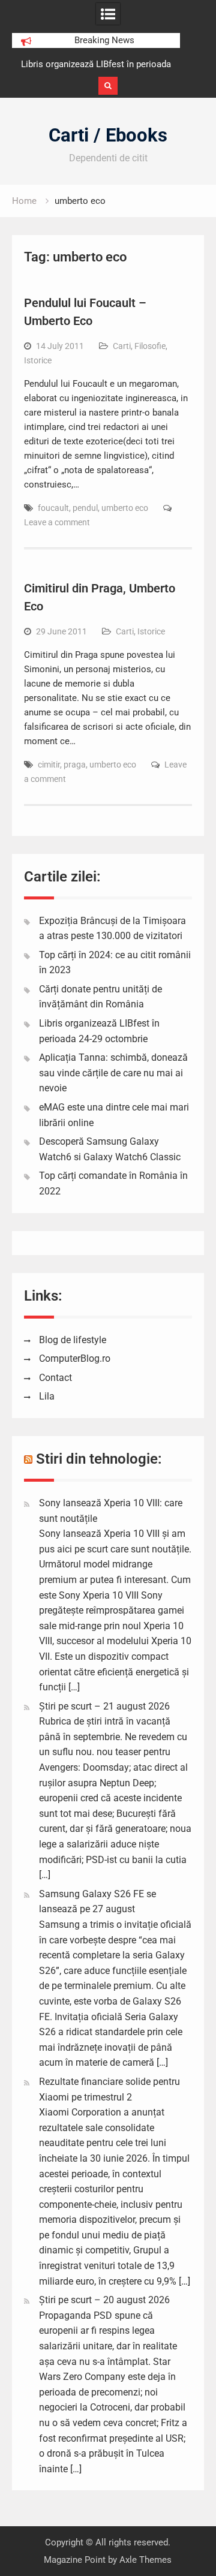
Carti (122, 346)
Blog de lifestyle (73, 1340)
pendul (85, 508)
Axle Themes (145, 2560)
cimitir (49, 765)
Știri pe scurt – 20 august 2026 (104, 2300)
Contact (55, 1378)
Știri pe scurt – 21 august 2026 (104, 1706)
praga (75, 765)
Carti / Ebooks (108, 135)
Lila (47, 1396)
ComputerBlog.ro (75, 1358)
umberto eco (125, 508)
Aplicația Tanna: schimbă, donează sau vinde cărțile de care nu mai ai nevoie (113, 1073)
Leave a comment (57, 522)
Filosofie (150, 346)
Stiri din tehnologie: (99, 1459)
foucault (53, 508)
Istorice (38, 360)
